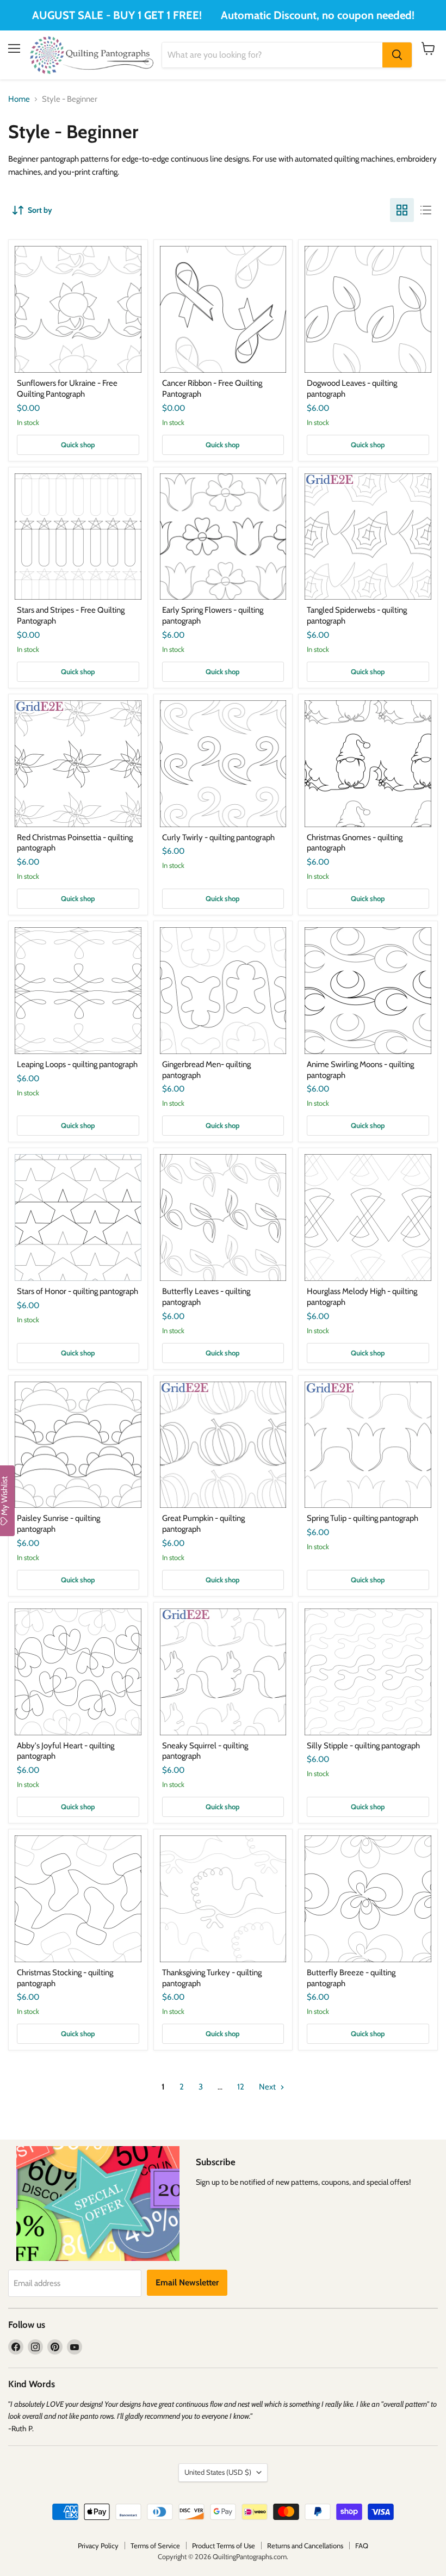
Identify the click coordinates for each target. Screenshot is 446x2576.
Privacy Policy (98, 2546)
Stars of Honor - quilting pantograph (78, 1291)
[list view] (426, 210)
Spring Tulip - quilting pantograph (363, 1518)
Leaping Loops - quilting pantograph (77, 1064)
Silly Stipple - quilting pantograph (363, 1746)
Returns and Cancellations (305, 2546)
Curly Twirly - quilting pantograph (218, 837)
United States (218, 2472)
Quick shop (78, 445)
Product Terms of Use (224, 2546)
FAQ (362, 2546)
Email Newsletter (187, 2282)
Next (268, 2087)
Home (19, 99)
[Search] (397, 55)
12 (241, 2087)
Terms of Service (155, 2546)
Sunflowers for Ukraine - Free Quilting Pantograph (67, 389)
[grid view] (402, 210)
